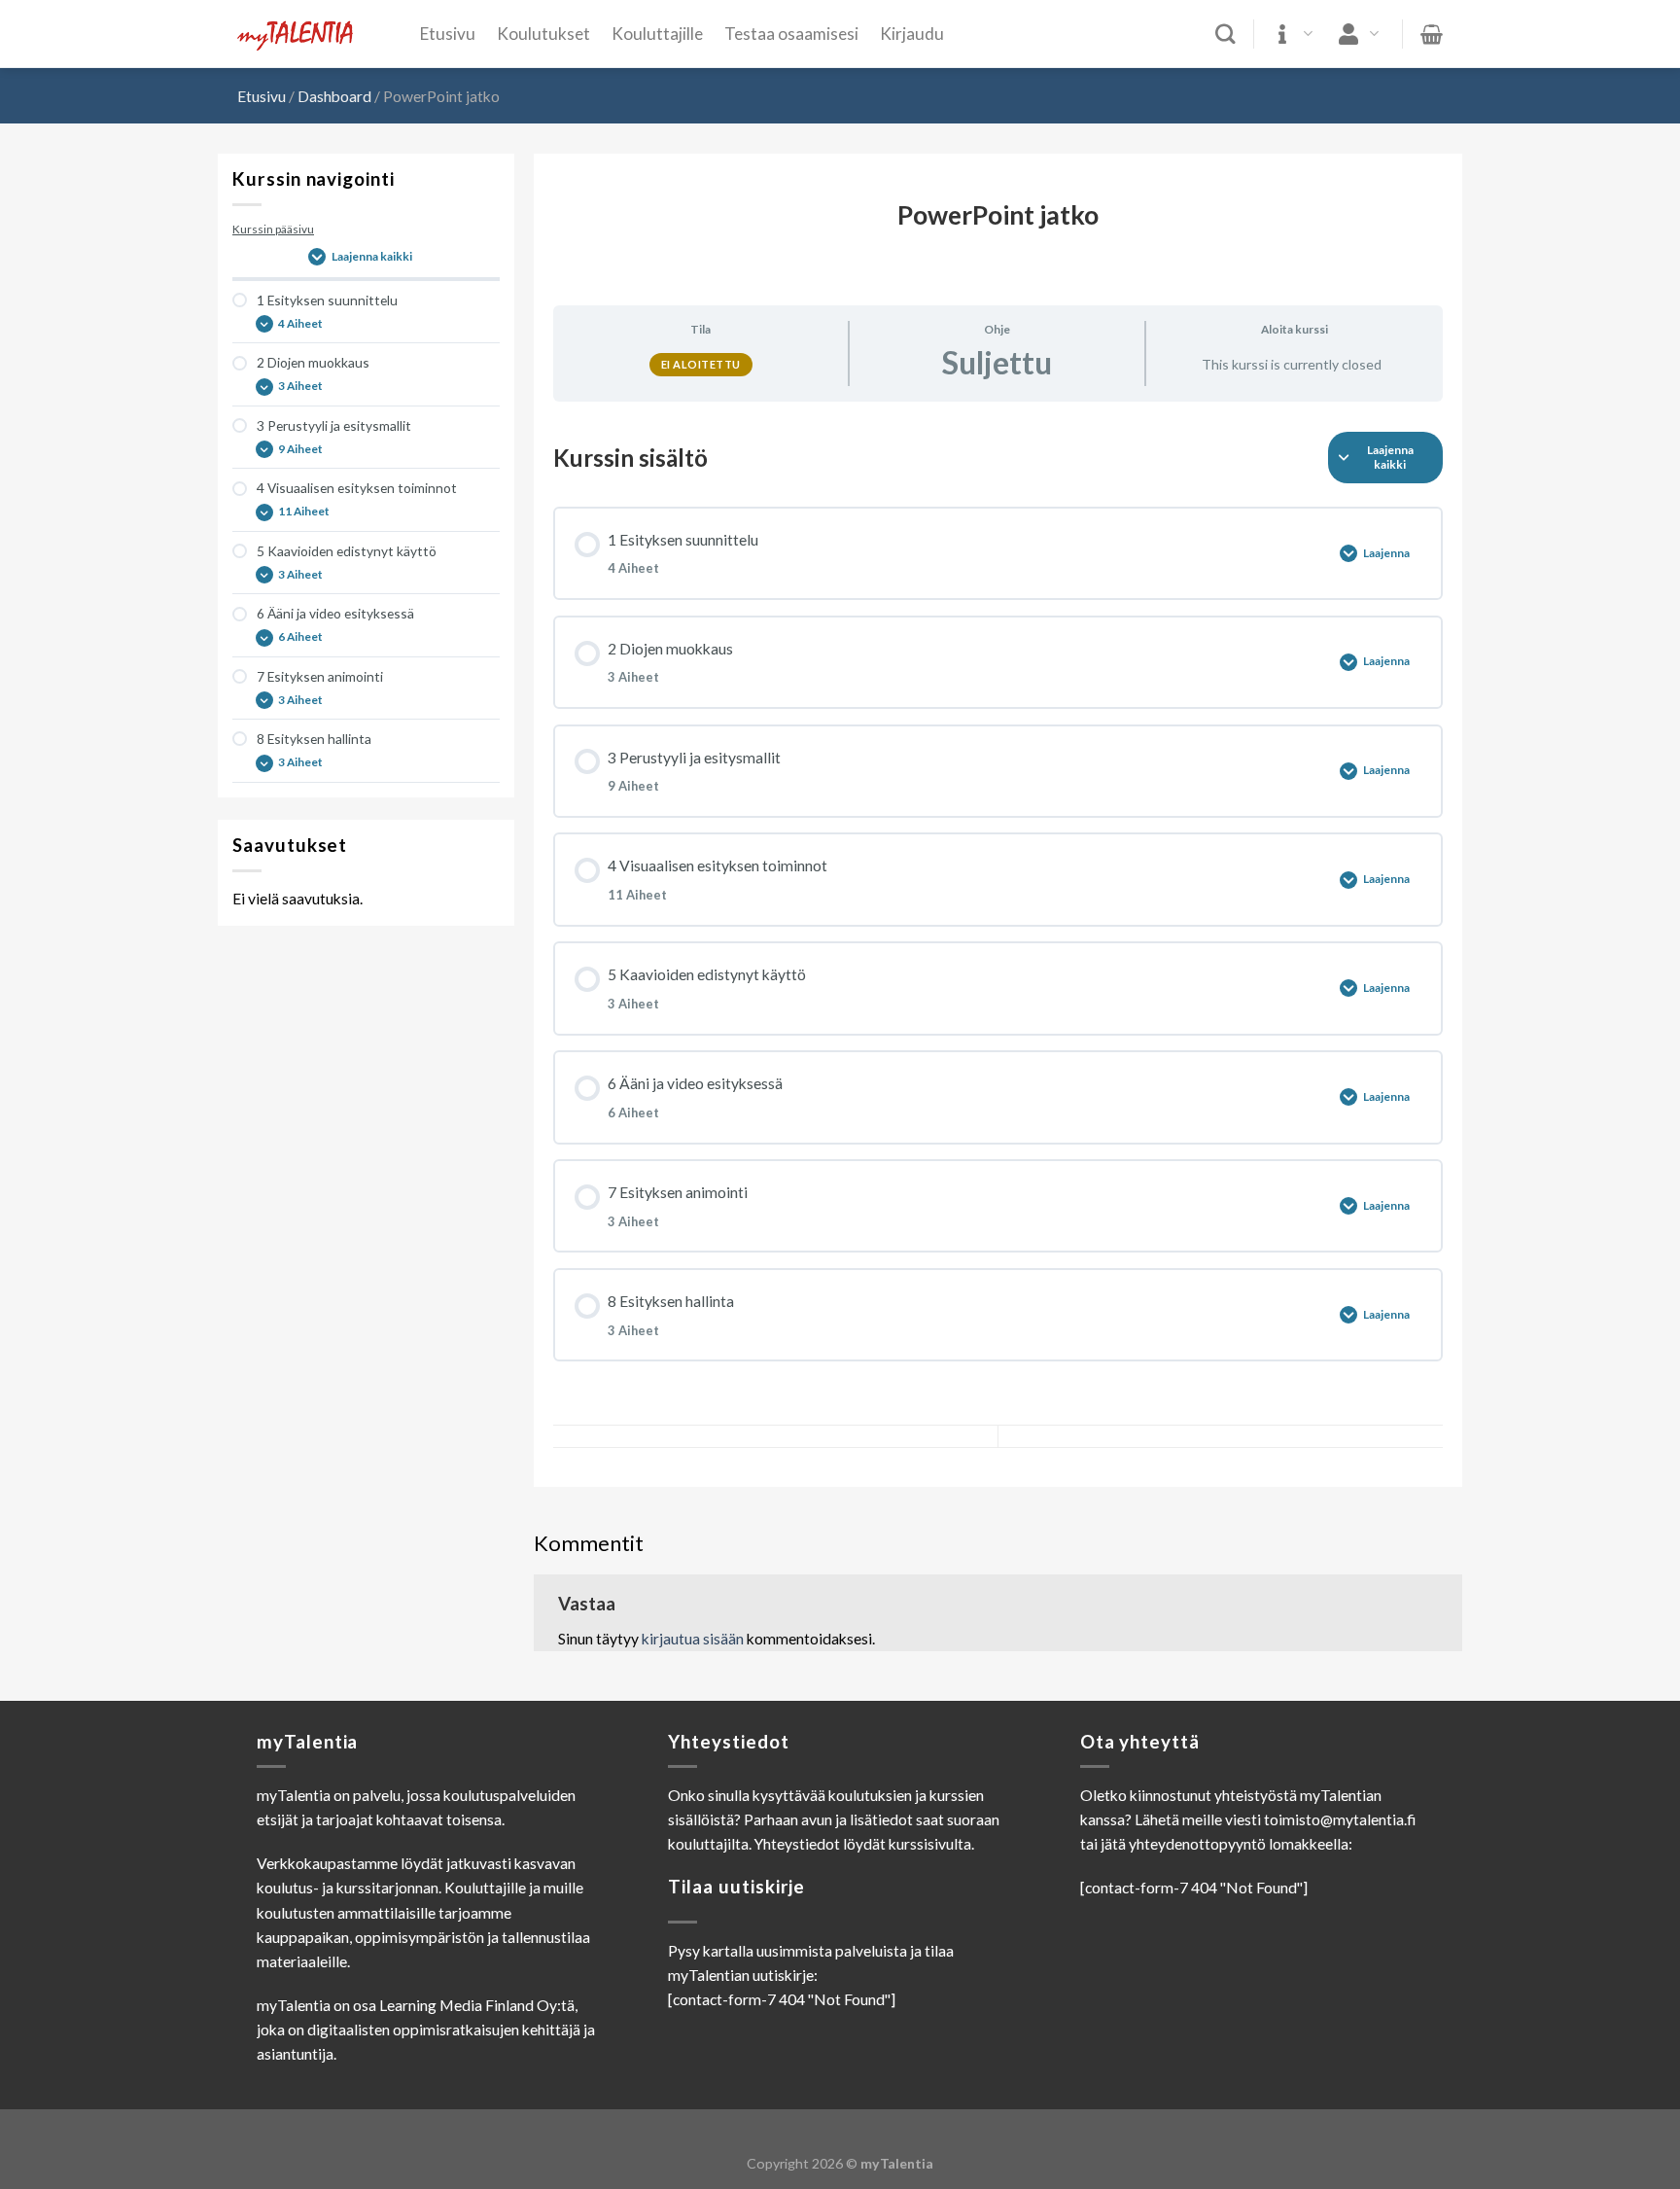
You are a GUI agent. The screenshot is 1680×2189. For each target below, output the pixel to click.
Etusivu (448, 34)
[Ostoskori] (1432, 34)
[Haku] (1225, 35)
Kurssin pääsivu (273, 229)
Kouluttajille (657, 34)
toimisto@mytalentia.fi (1340, 1819)
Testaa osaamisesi (791, 34)
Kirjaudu (912, 34)
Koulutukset (543, 34)
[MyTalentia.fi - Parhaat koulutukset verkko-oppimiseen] (314, 35)
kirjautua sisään (693, 1639)
